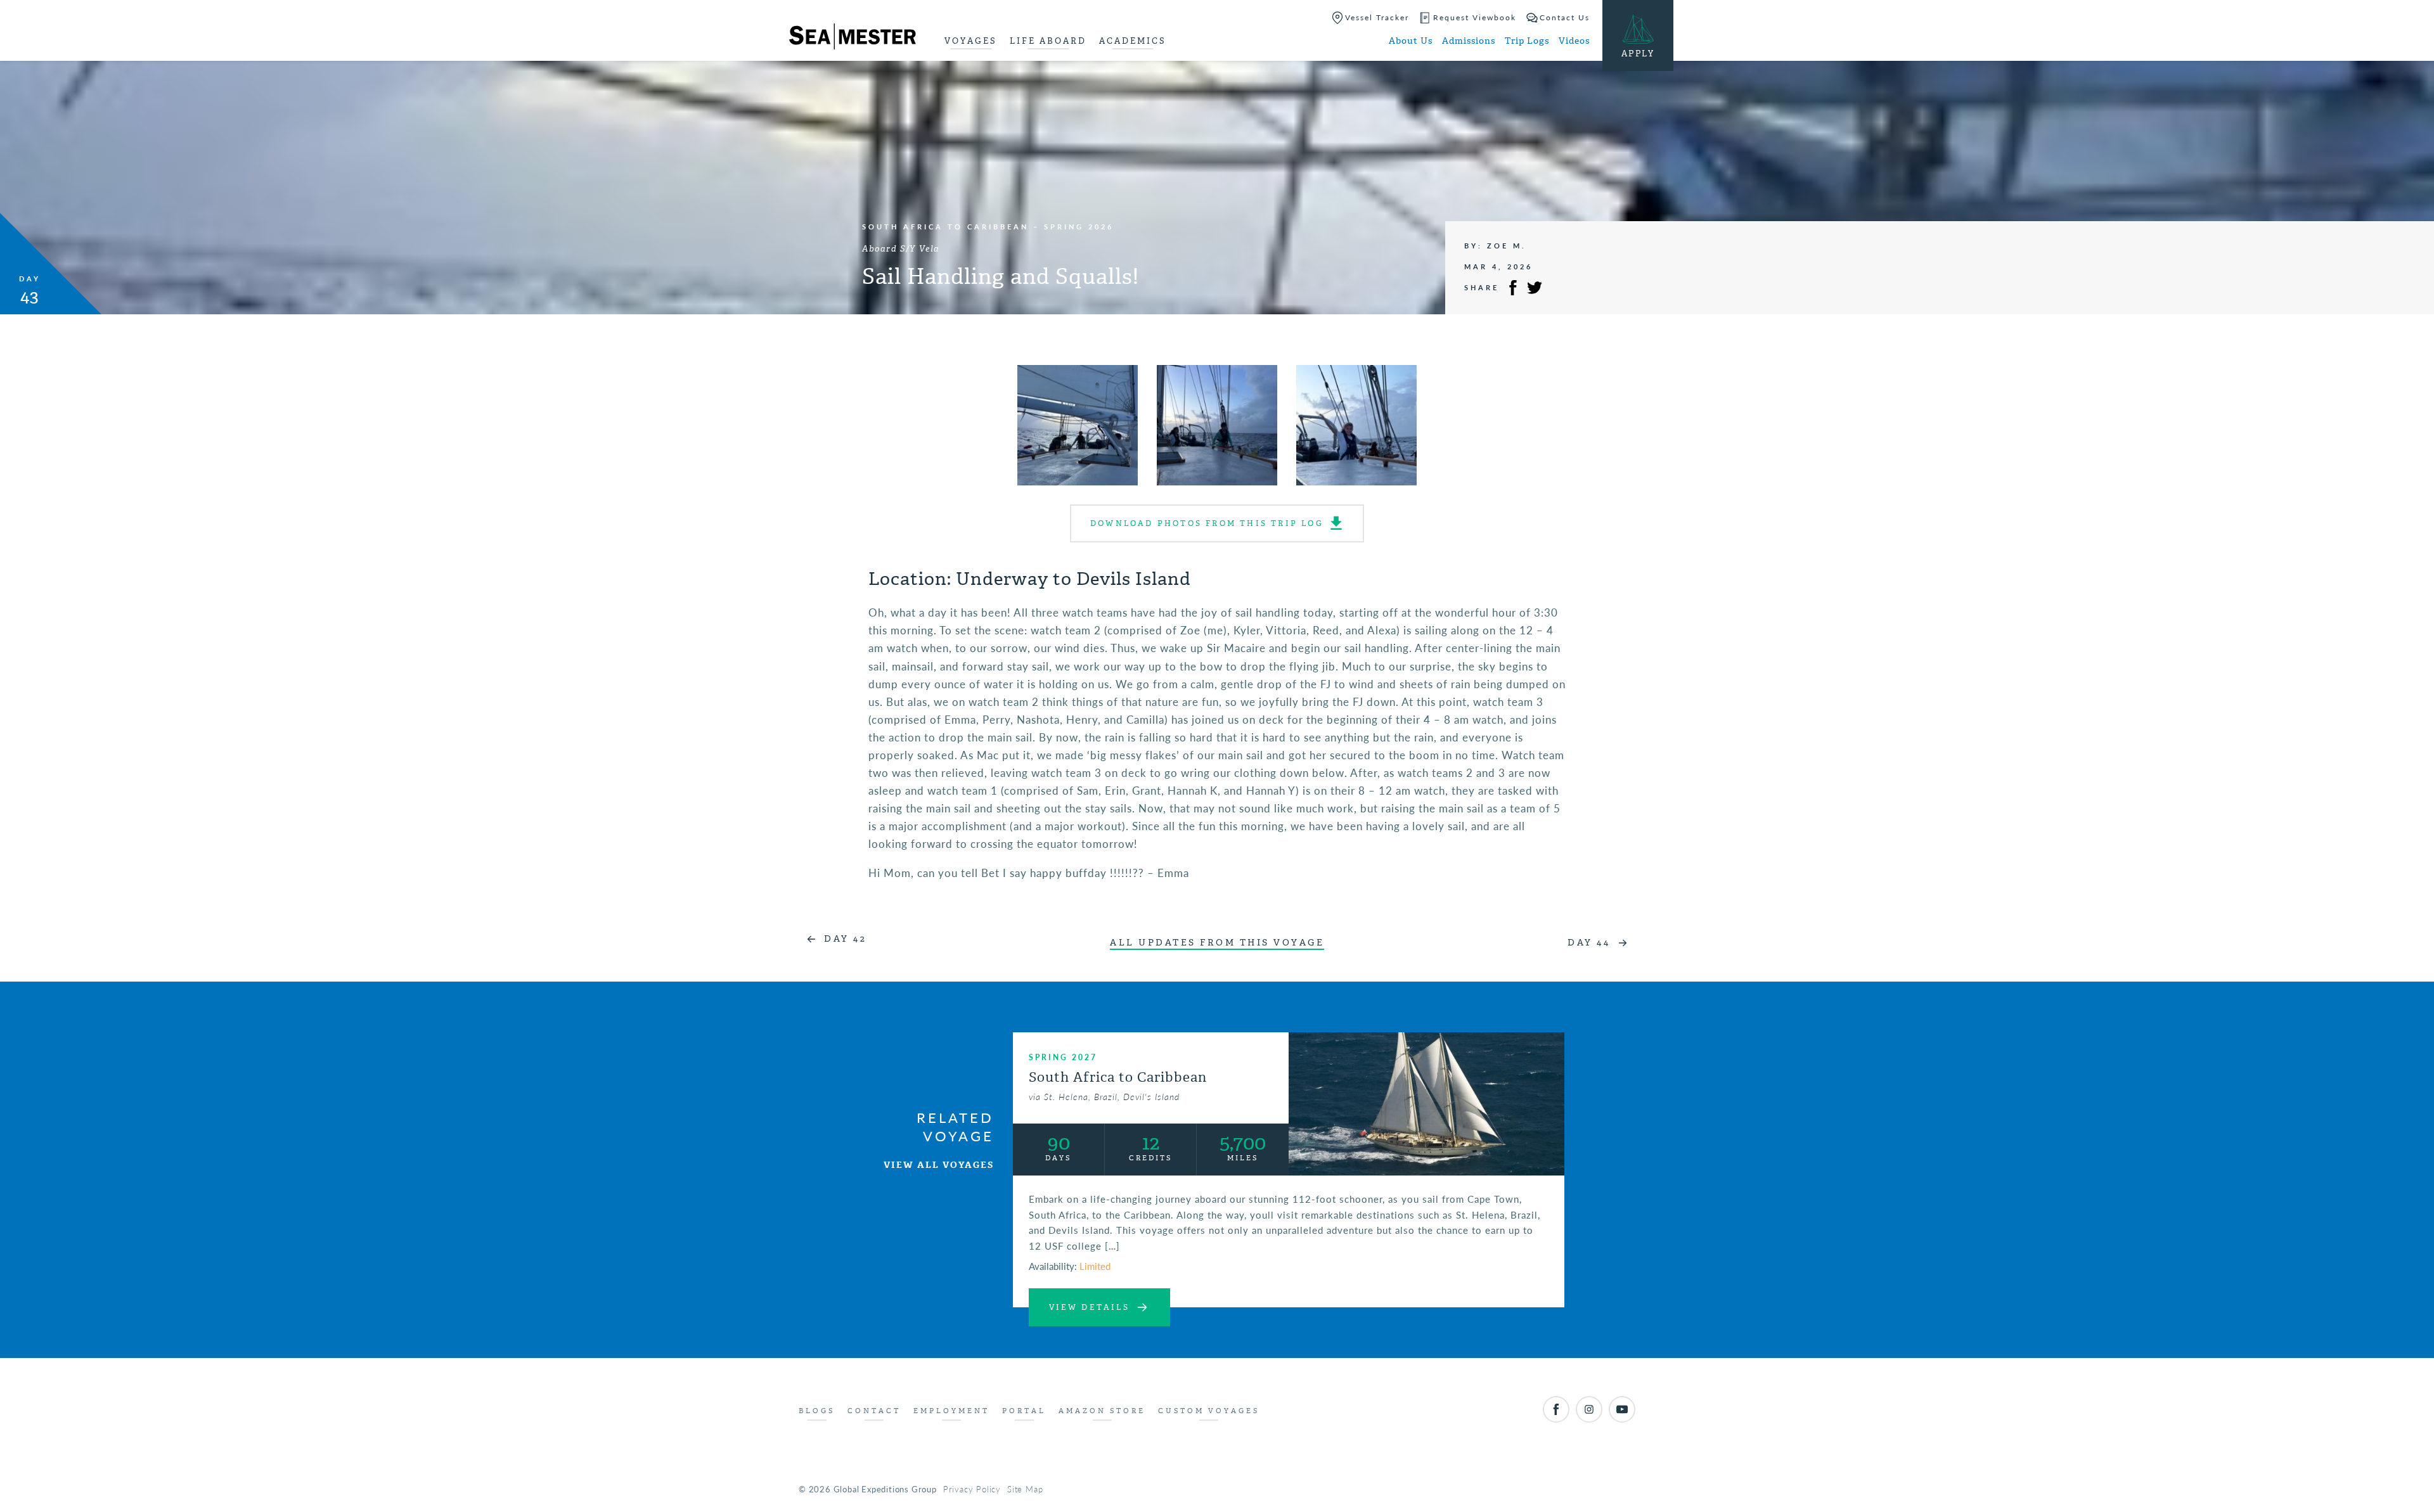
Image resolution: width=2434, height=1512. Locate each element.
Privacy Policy (972, 1489)
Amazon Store (1102, 1411)
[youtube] (1622, 1409)
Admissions (1469, 41)
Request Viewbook (1475, 17)
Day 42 (845, 939)
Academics (1133, 41)
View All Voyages (939, 1165)
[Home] (853, 39)
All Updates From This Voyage (1217, 943)
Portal (1024, 1411)
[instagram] (1589, 1409)
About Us (1411, 41)
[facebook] (1556, 1409)
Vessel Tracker (1377, 17)
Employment (951, 1411)
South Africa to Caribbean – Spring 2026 (988, 227)
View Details (1089, 1307)
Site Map (1025, 1489)
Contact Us (1565, 17)
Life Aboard (1048, 41)
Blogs (817, 1411)
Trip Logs (1527, 41)
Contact (874, 1411)
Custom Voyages (1209, 1411)
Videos (1574, 41)
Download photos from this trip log (1207, 523)
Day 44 (1589, 943)
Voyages (971, 41)
